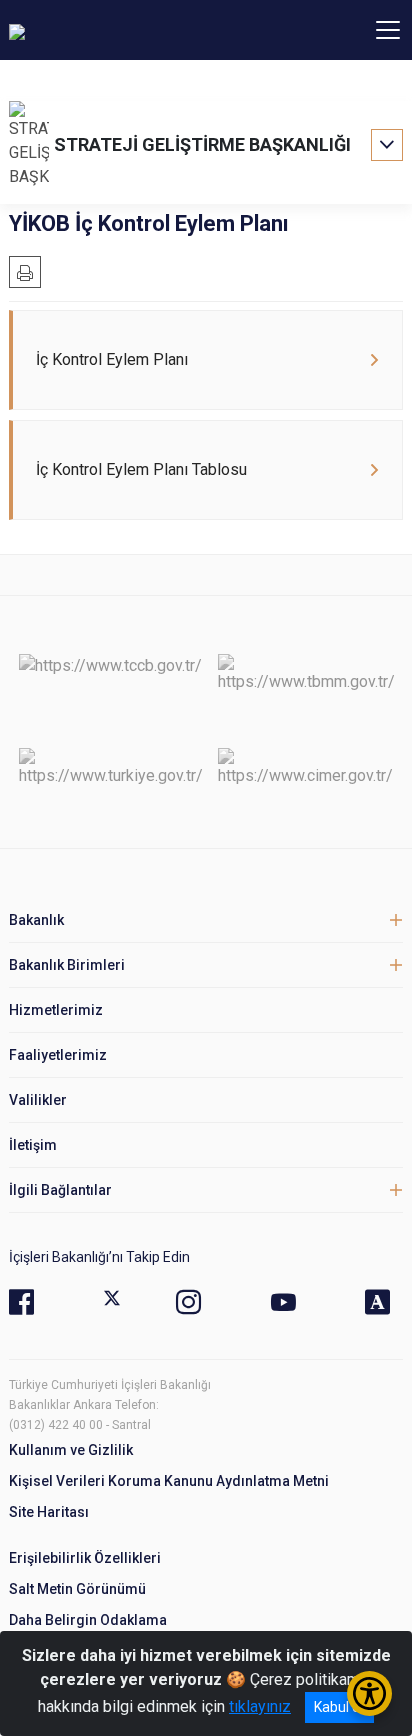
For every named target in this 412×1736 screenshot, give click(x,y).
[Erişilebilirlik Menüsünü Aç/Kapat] (369, 1693)
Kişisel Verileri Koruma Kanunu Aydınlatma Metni (169, 1481)
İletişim (33, 1145)
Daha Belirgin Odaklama (88, 1620)
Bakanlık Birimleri (67, 965)
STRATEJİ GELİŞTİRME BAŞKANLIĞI (202, 144)
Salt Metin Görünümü (77, 1589)
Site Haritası (49, 1512)
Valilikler (38, 1100)
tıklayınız (260, 1706)
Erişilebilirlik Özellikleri (85, 1558)
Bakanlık (36, 920)
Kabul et (339, 1707)
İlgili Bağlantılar (60, 1190)
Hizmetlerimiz (56, 1010)
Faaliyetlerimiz (58, 1055)
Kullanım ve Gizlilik (71, 1450)
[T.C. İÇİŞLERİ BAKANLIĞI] (119, 30)
